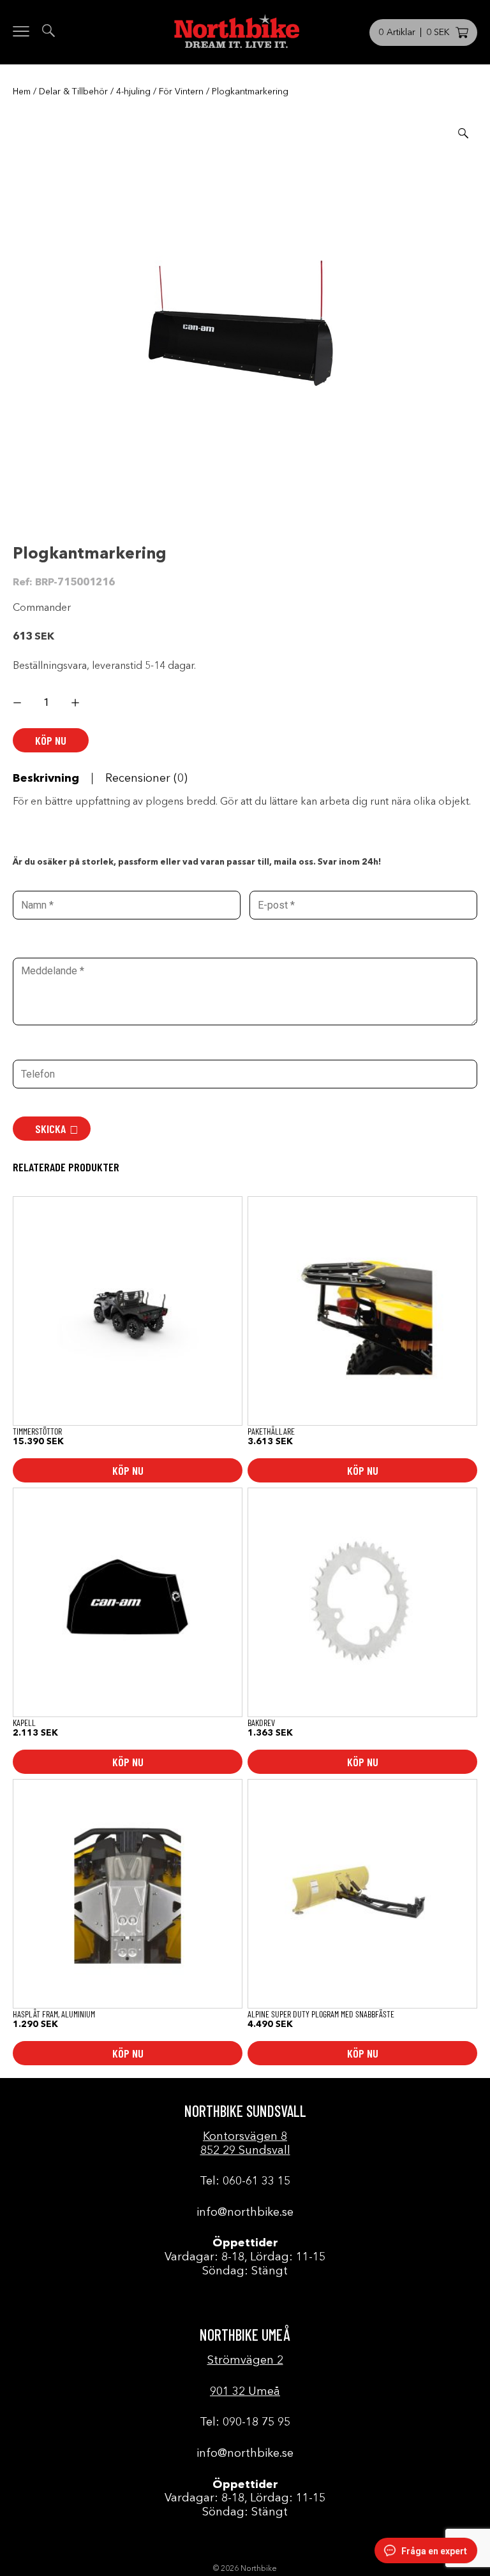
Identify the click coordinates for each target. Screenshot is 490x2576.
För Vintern (181, 92)
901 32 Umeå (245, 2392)
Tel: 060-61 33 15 (245, 2181)
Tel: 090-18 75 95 (245, 2422)
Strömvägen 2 (245, 2360)
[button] (463, 133)
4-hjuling (133, 92)
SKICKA (50, 1129)
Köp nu (51, 740)
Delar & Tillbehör (73, 92)
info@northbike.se (245, 2213)
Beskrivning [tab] (46, 779)
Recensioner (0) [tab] (146, 779)
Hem (22, 92)
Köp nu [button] (128, 1470)
